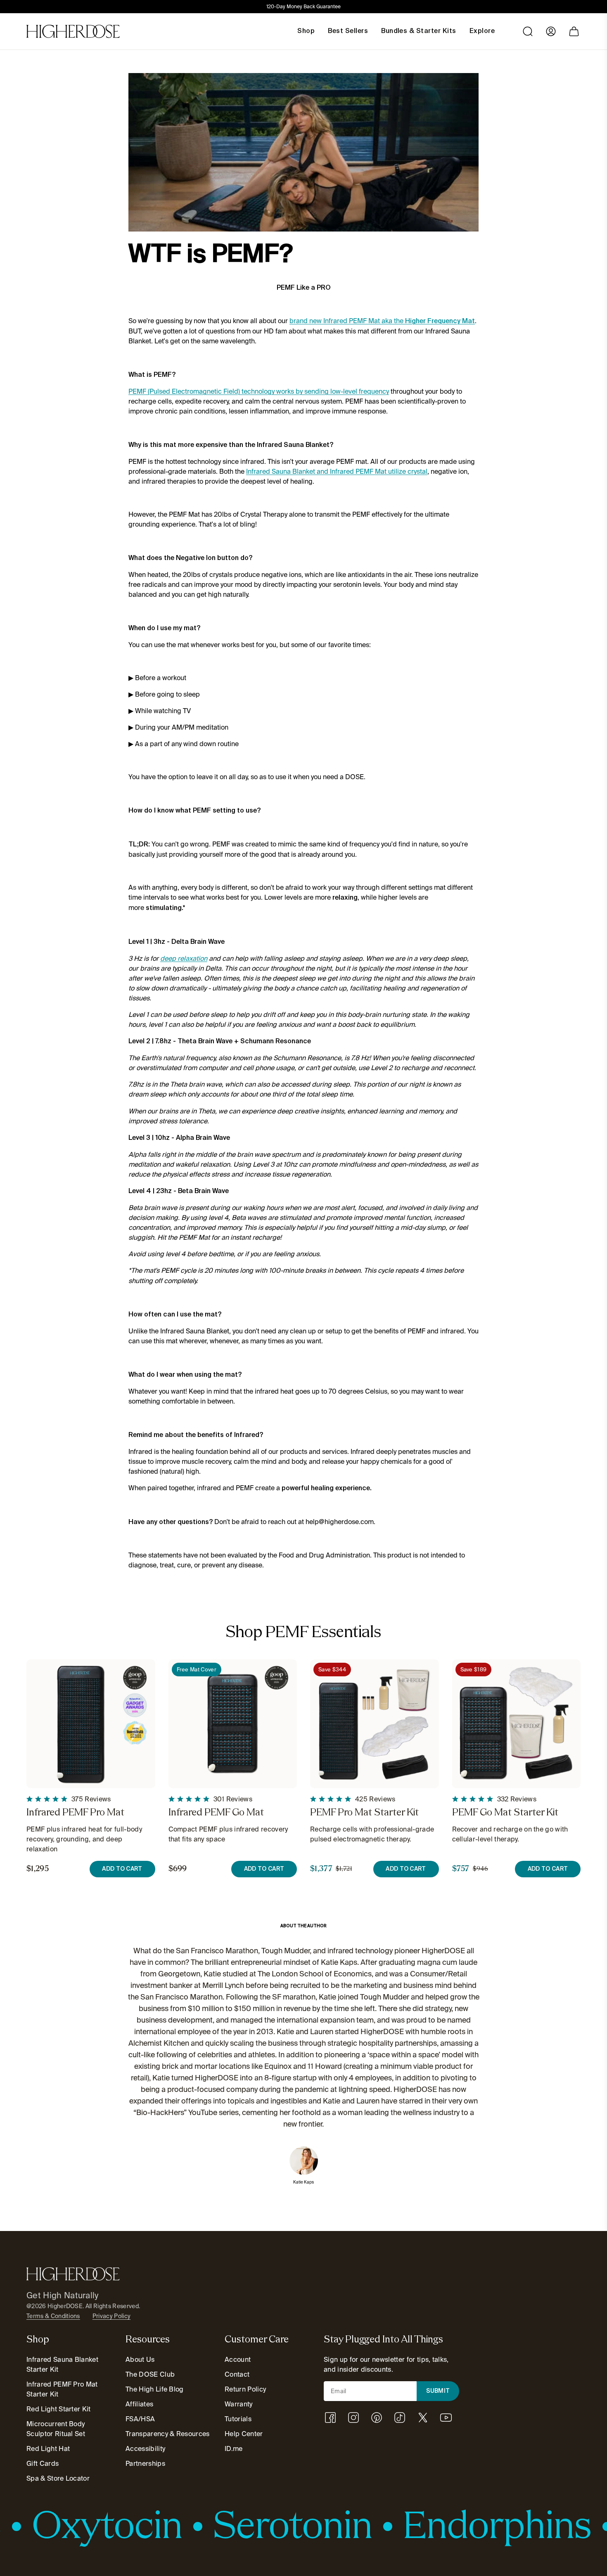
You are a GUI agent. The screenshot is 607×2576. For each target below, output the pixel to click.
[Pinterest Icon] (377, 2418)
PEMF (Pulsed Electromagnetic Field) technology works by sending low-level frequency (259, 391)
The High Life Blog (155, 2389)
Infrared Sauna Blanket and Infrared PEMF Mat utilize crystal (337, 471)
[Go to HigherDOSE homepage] (73, 31)
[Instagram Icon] (353, 2418)
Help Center (244, 2434)
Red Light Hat (48, 2449)
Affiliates (139, 2404)
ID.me (234, 2449)
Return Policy (245, 2389)
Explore (482, 31)
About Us (140, 2360)
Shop (306, 31)
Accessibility (145, 2449)
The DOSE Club (150, 2374)
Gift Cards (43, 2464)
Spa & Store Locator (58, 2478)
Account (238, 2360)
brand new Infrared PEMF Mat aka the (382, 321)
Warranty (239, 2404)
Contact (237, 2374)
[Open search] (528, 31)
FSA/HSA (140, 2419)
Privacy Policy (111, 2316)
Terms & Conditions (53, 2316)
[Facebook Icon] (330, 2418)
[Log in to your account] (551, 31)
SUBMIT (438, 2391)
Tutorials (238, 2419)
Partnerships (145, 2464)
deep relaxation (184, 958)
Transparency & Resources (168, 2434)
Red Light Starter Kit (59, 2409)
